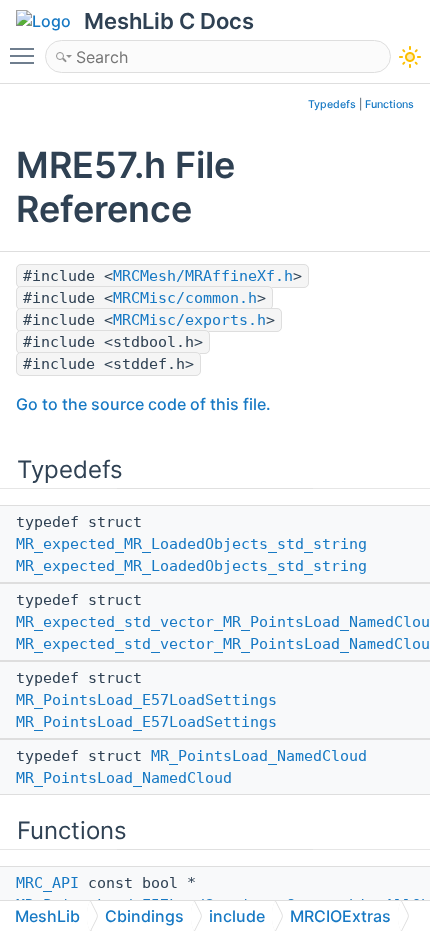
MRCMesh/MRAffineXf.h (203, 276)
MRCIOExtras (340, 916)
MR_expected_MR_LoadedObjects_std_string (191, 544)
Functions (389, 104)
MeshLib (47, 916)
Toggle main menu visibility (26, 55)
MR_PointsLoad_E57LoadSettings (146, 700)
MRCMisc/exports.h (189, 320)
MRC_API (47, 883)
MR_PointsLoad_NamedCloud (259, 756)
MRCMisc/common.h (185, 298)
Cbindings (144, 916)
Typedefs (332, 104)
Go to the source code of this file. (143, 404)
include (237, 916)
